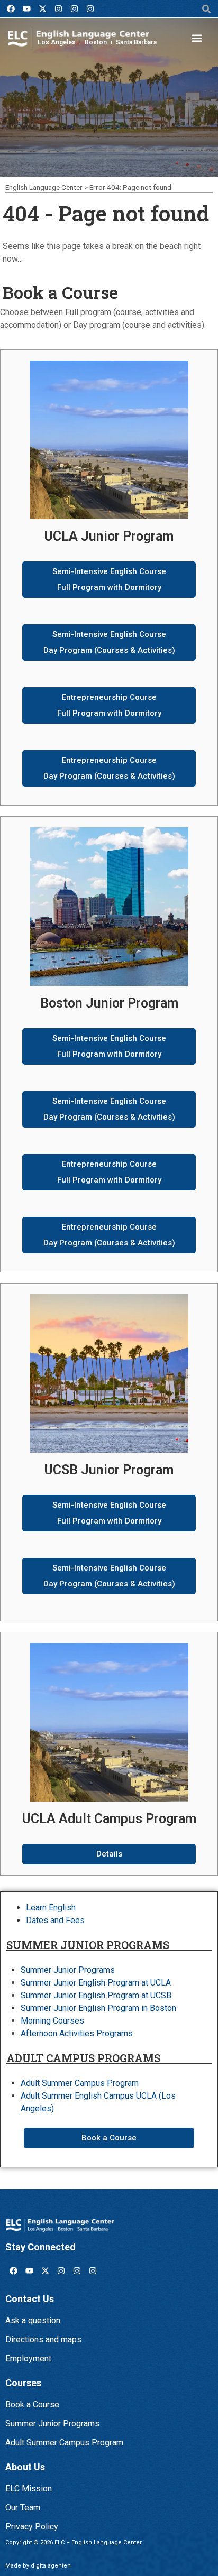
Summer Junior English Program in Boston (98, 2008)
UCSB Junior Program (109, 1470)
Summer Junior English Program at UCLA (96, 1983)
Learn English (51, 1908)
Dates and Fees (55, 1920)
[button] (207, 9)
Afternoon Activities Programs (77, 2033)
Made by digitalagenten (38, 2566)
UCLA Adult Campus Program (109, 1819)
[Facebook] (11, 9)
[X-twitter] (42, 9)
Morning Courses (52, 2021)
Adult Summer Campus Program (80, 2083)
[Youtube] (26, 9)
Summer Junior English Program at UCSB (96, 1995)
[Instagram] (58, 9)
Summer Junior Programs (68, 1970)
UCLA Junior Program (109, 536)
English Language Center (44, 187)
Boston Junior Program (109, 1003)
